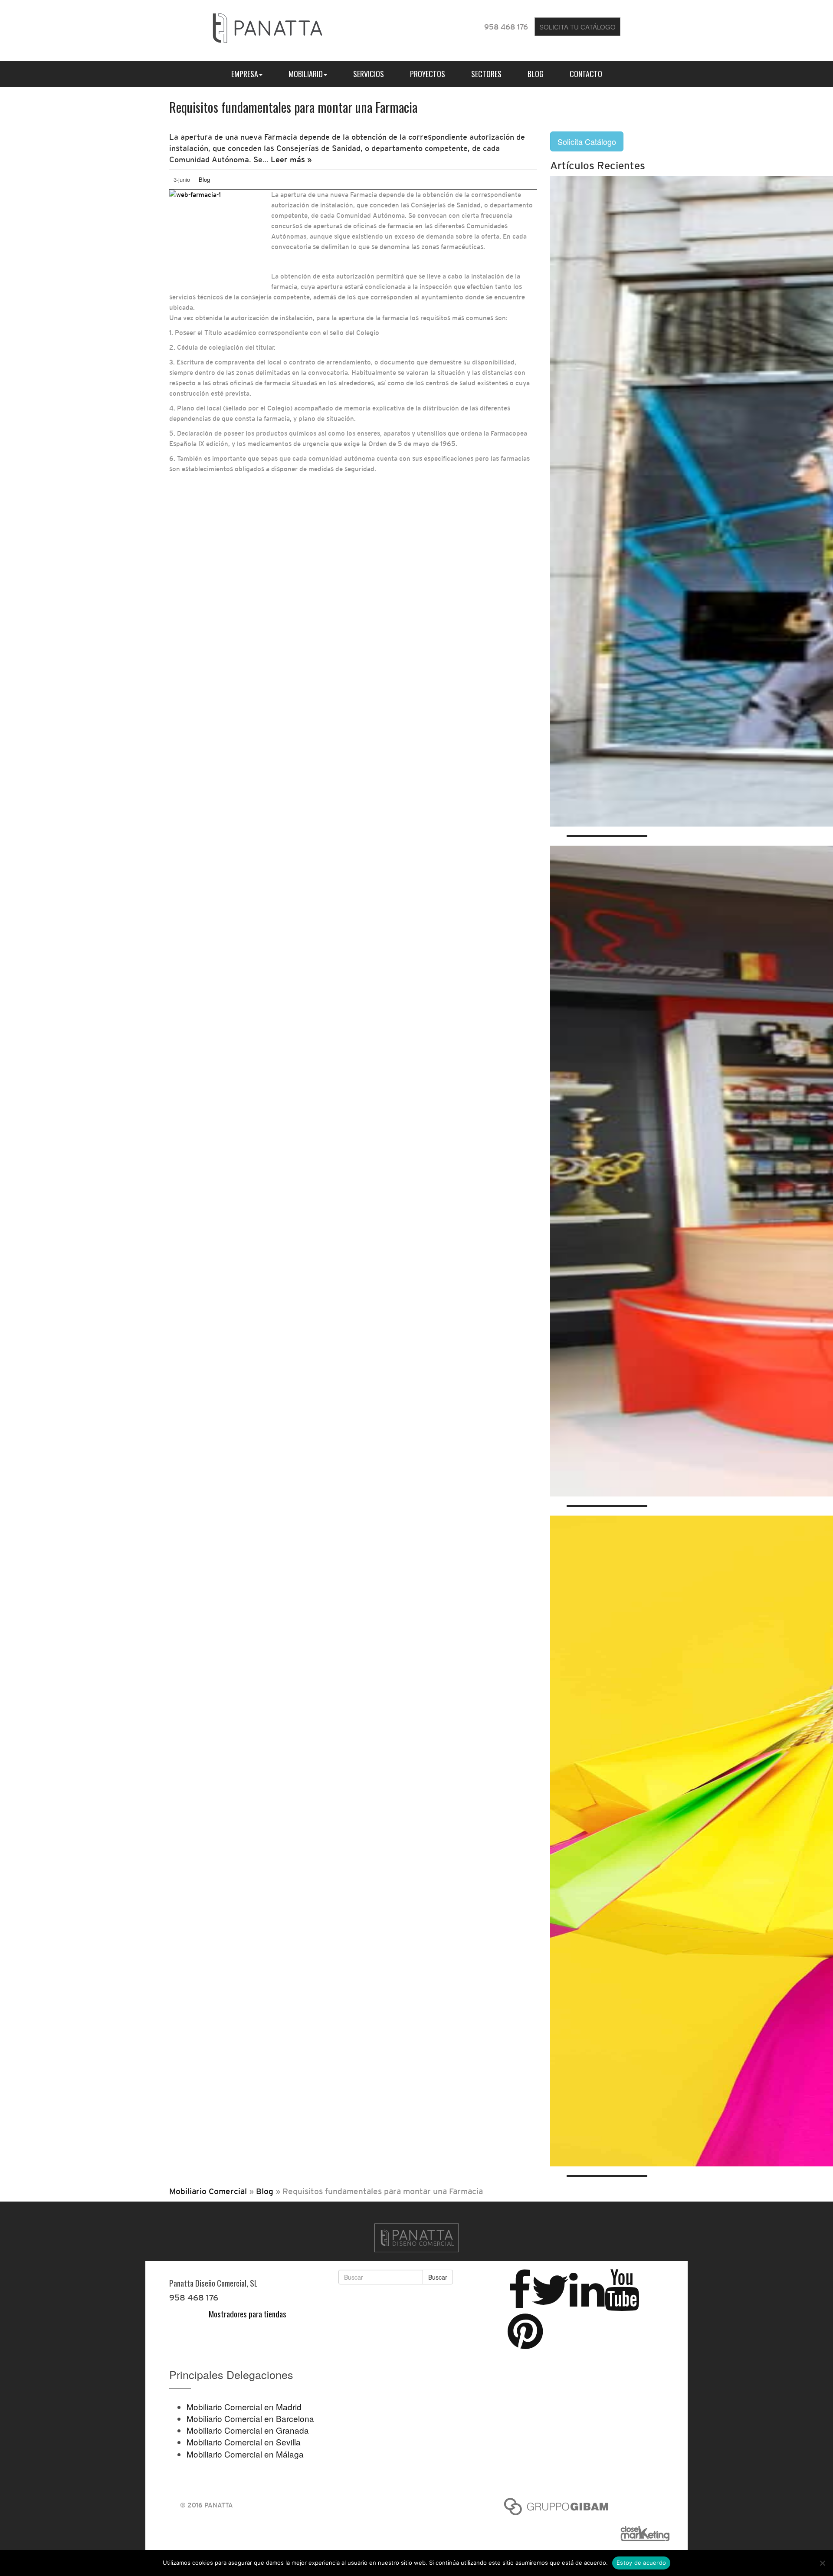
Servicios (369, 74)
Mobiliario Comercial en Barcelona (250, 2418)
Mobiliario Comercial (208, 2191)
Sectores (486, 74)
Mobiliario (306, 74)
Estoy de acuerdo (641, 2563)
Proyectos (428, 74)
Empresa (245, 74)
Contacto (586, 74)
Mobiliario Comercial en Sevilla (244, 2442)
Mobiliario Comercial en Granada (248, 2430)
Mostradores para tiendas (248, 2313)
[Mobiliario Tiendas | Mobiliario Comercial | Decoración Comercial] (267, 26)
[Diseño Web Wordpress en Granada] (649, 2534)
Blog (536, 74)
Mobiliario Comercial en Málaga (245, 2454)
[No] (822, 2563)
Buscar (438, 2277)
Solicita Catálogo (587, 141)
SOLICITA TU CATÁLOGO (577, 27)
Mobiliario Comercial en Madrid (244, 2407)
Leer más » (291, 159)
